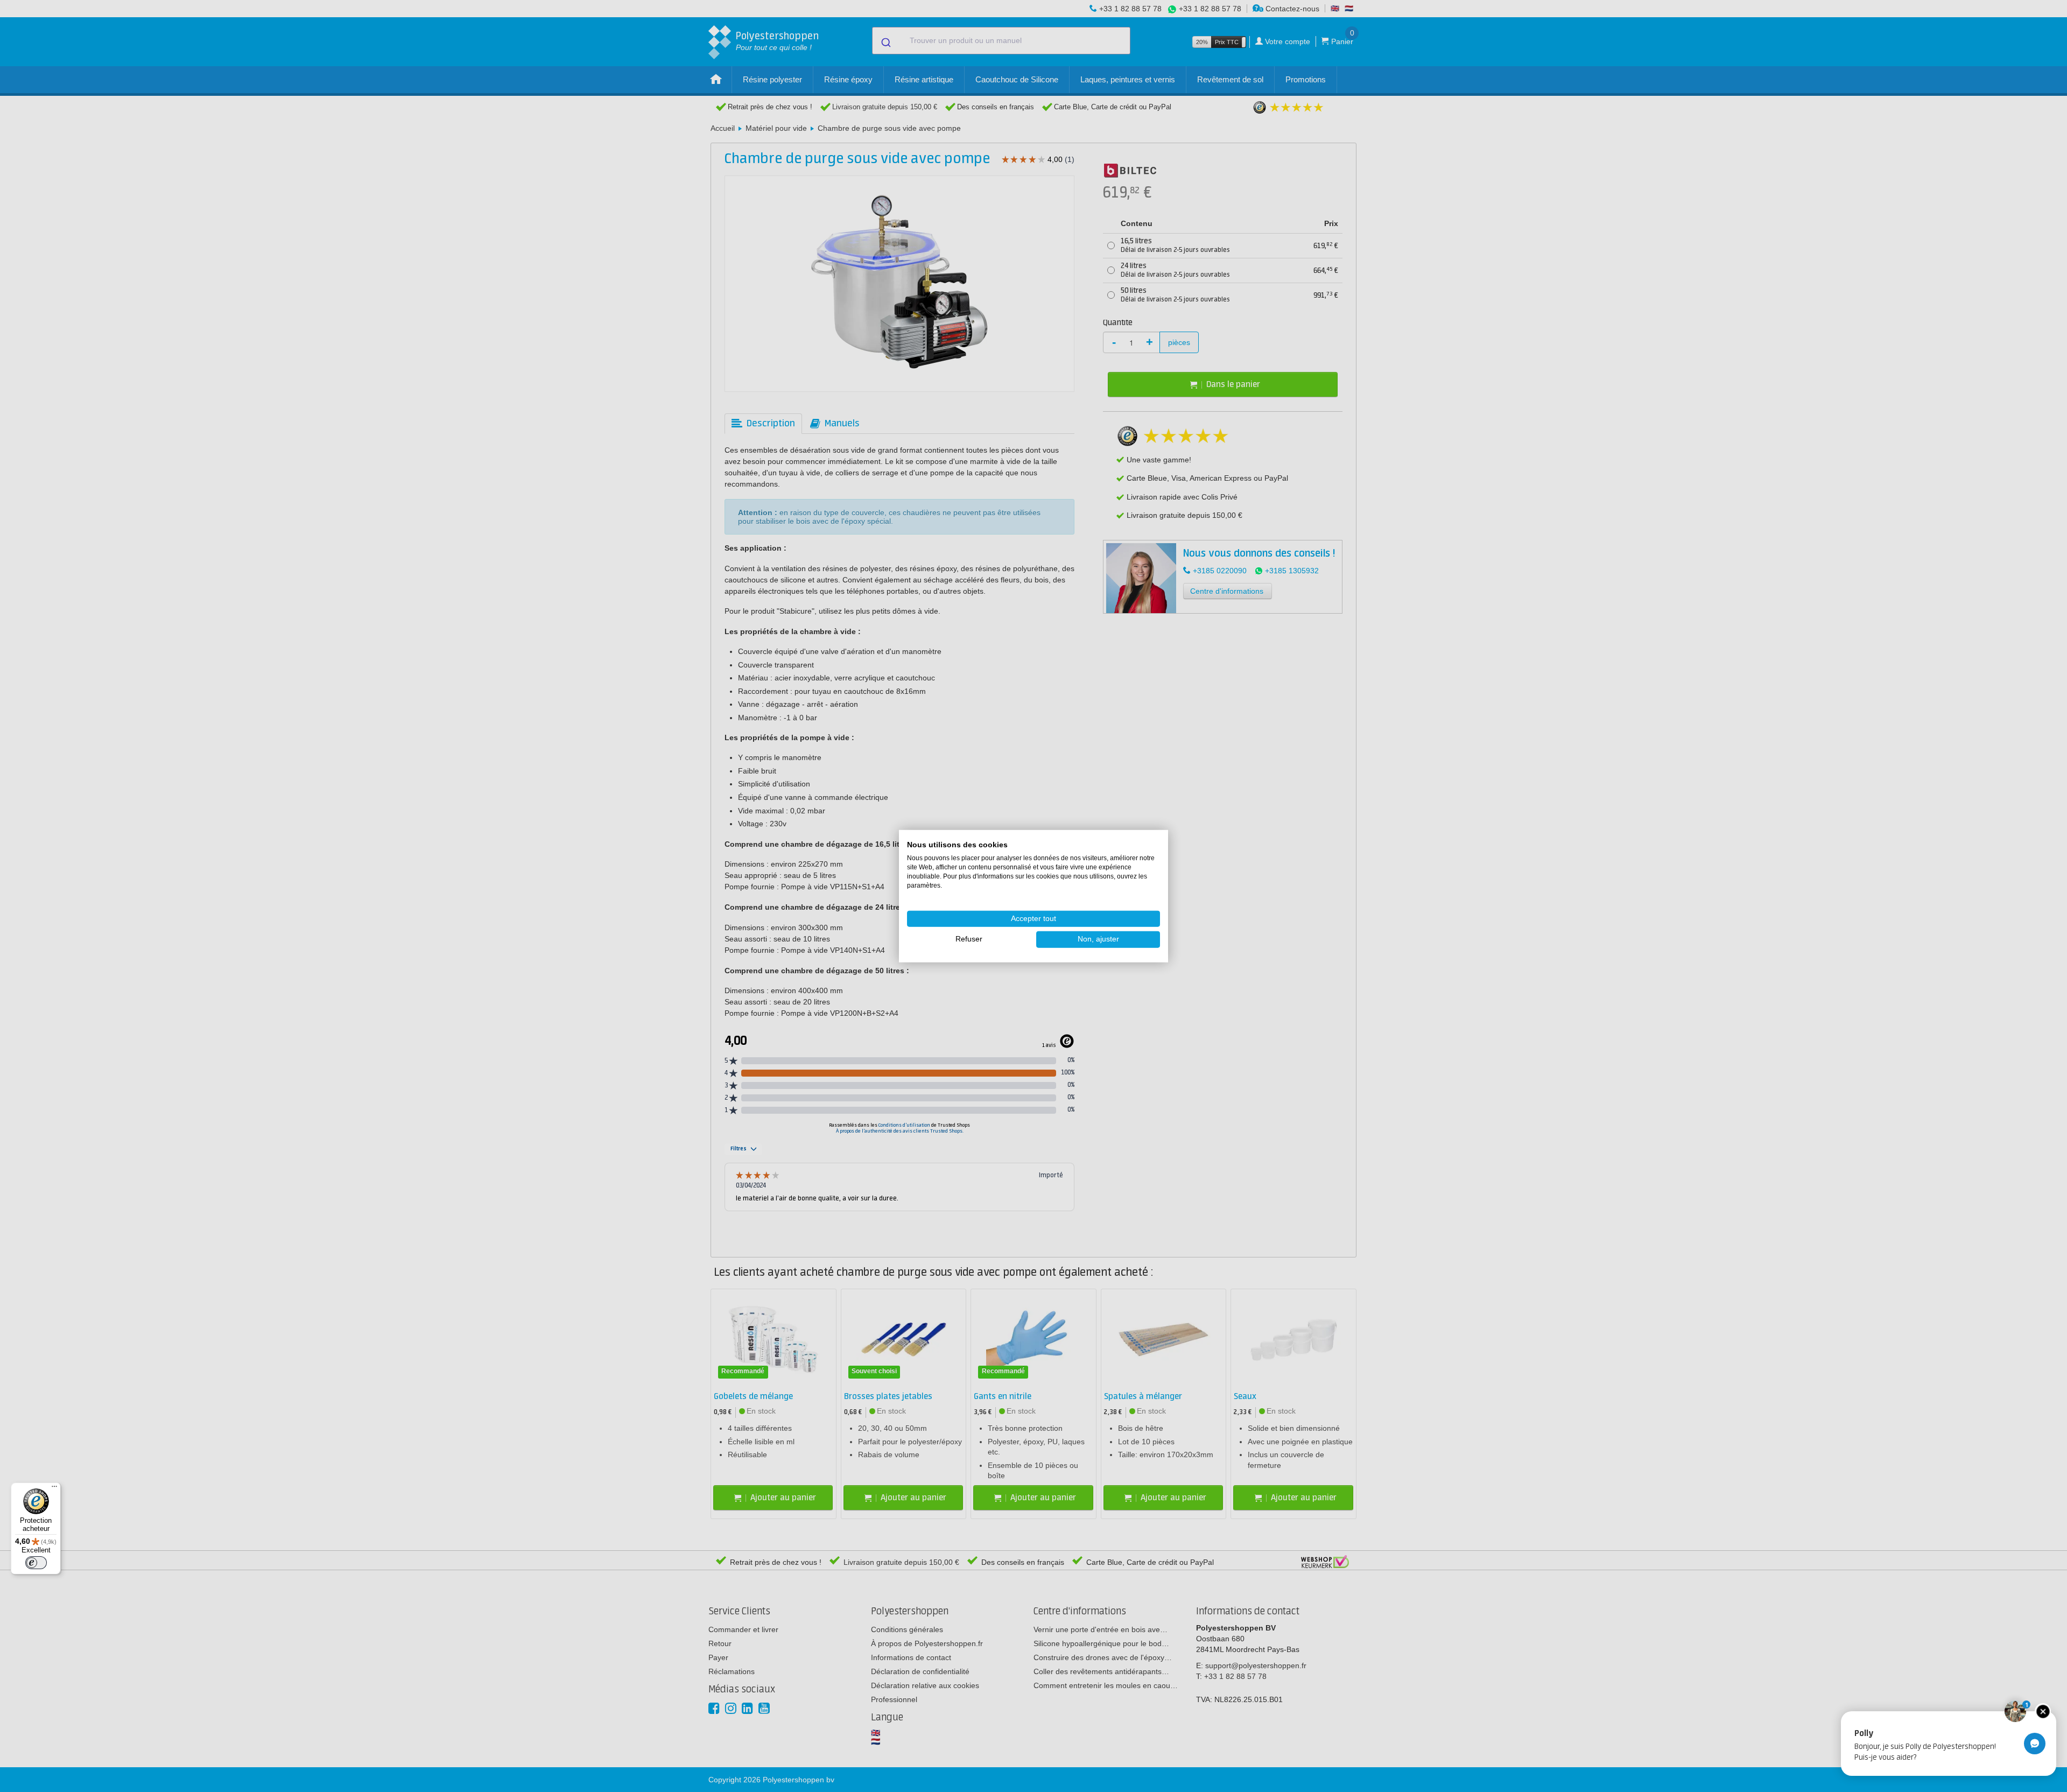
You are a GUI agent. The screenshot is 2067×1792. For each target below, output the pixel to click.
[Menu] (54, 1489)
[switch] (36, 1563)
